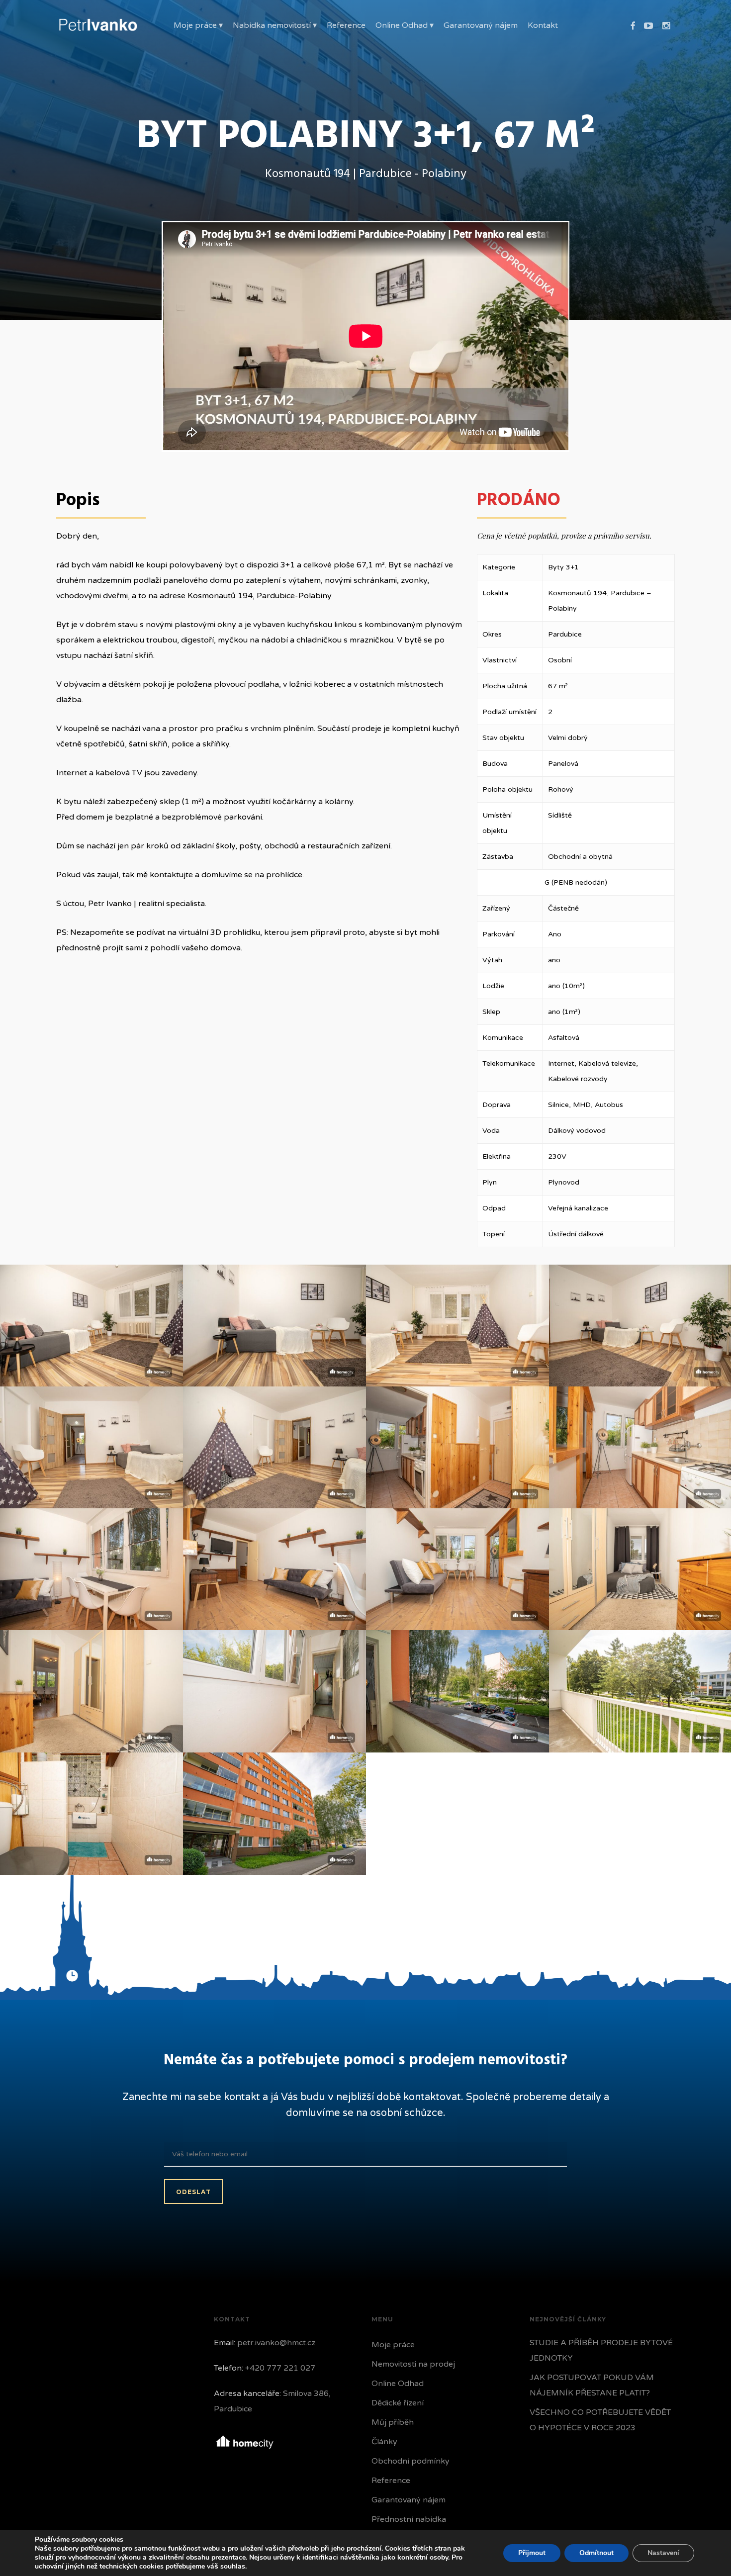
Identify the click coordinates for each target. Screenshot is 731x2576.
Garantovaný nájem (409, 2500)
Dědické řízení (398, 2403)
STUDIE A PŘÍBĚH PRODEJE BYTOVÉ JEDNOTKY (601, 2350)
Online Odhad (398, 2384)
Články (384, 2442)
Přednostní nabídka (409, 2519)
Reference (391, 2481)
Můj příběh (393, 2422)
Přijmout (532, 2553)
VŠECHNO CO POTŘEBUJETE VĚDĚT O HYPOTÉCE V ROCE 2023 (600, 2420)
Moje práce (393, 2345)
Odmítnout (596, 2553)
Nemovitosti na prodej (413, 2364)
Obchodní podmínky (411, 2461)
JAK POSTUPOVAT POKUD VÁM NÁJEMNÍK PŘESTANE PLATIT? (592, 2385)
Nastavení (663, 2553)
